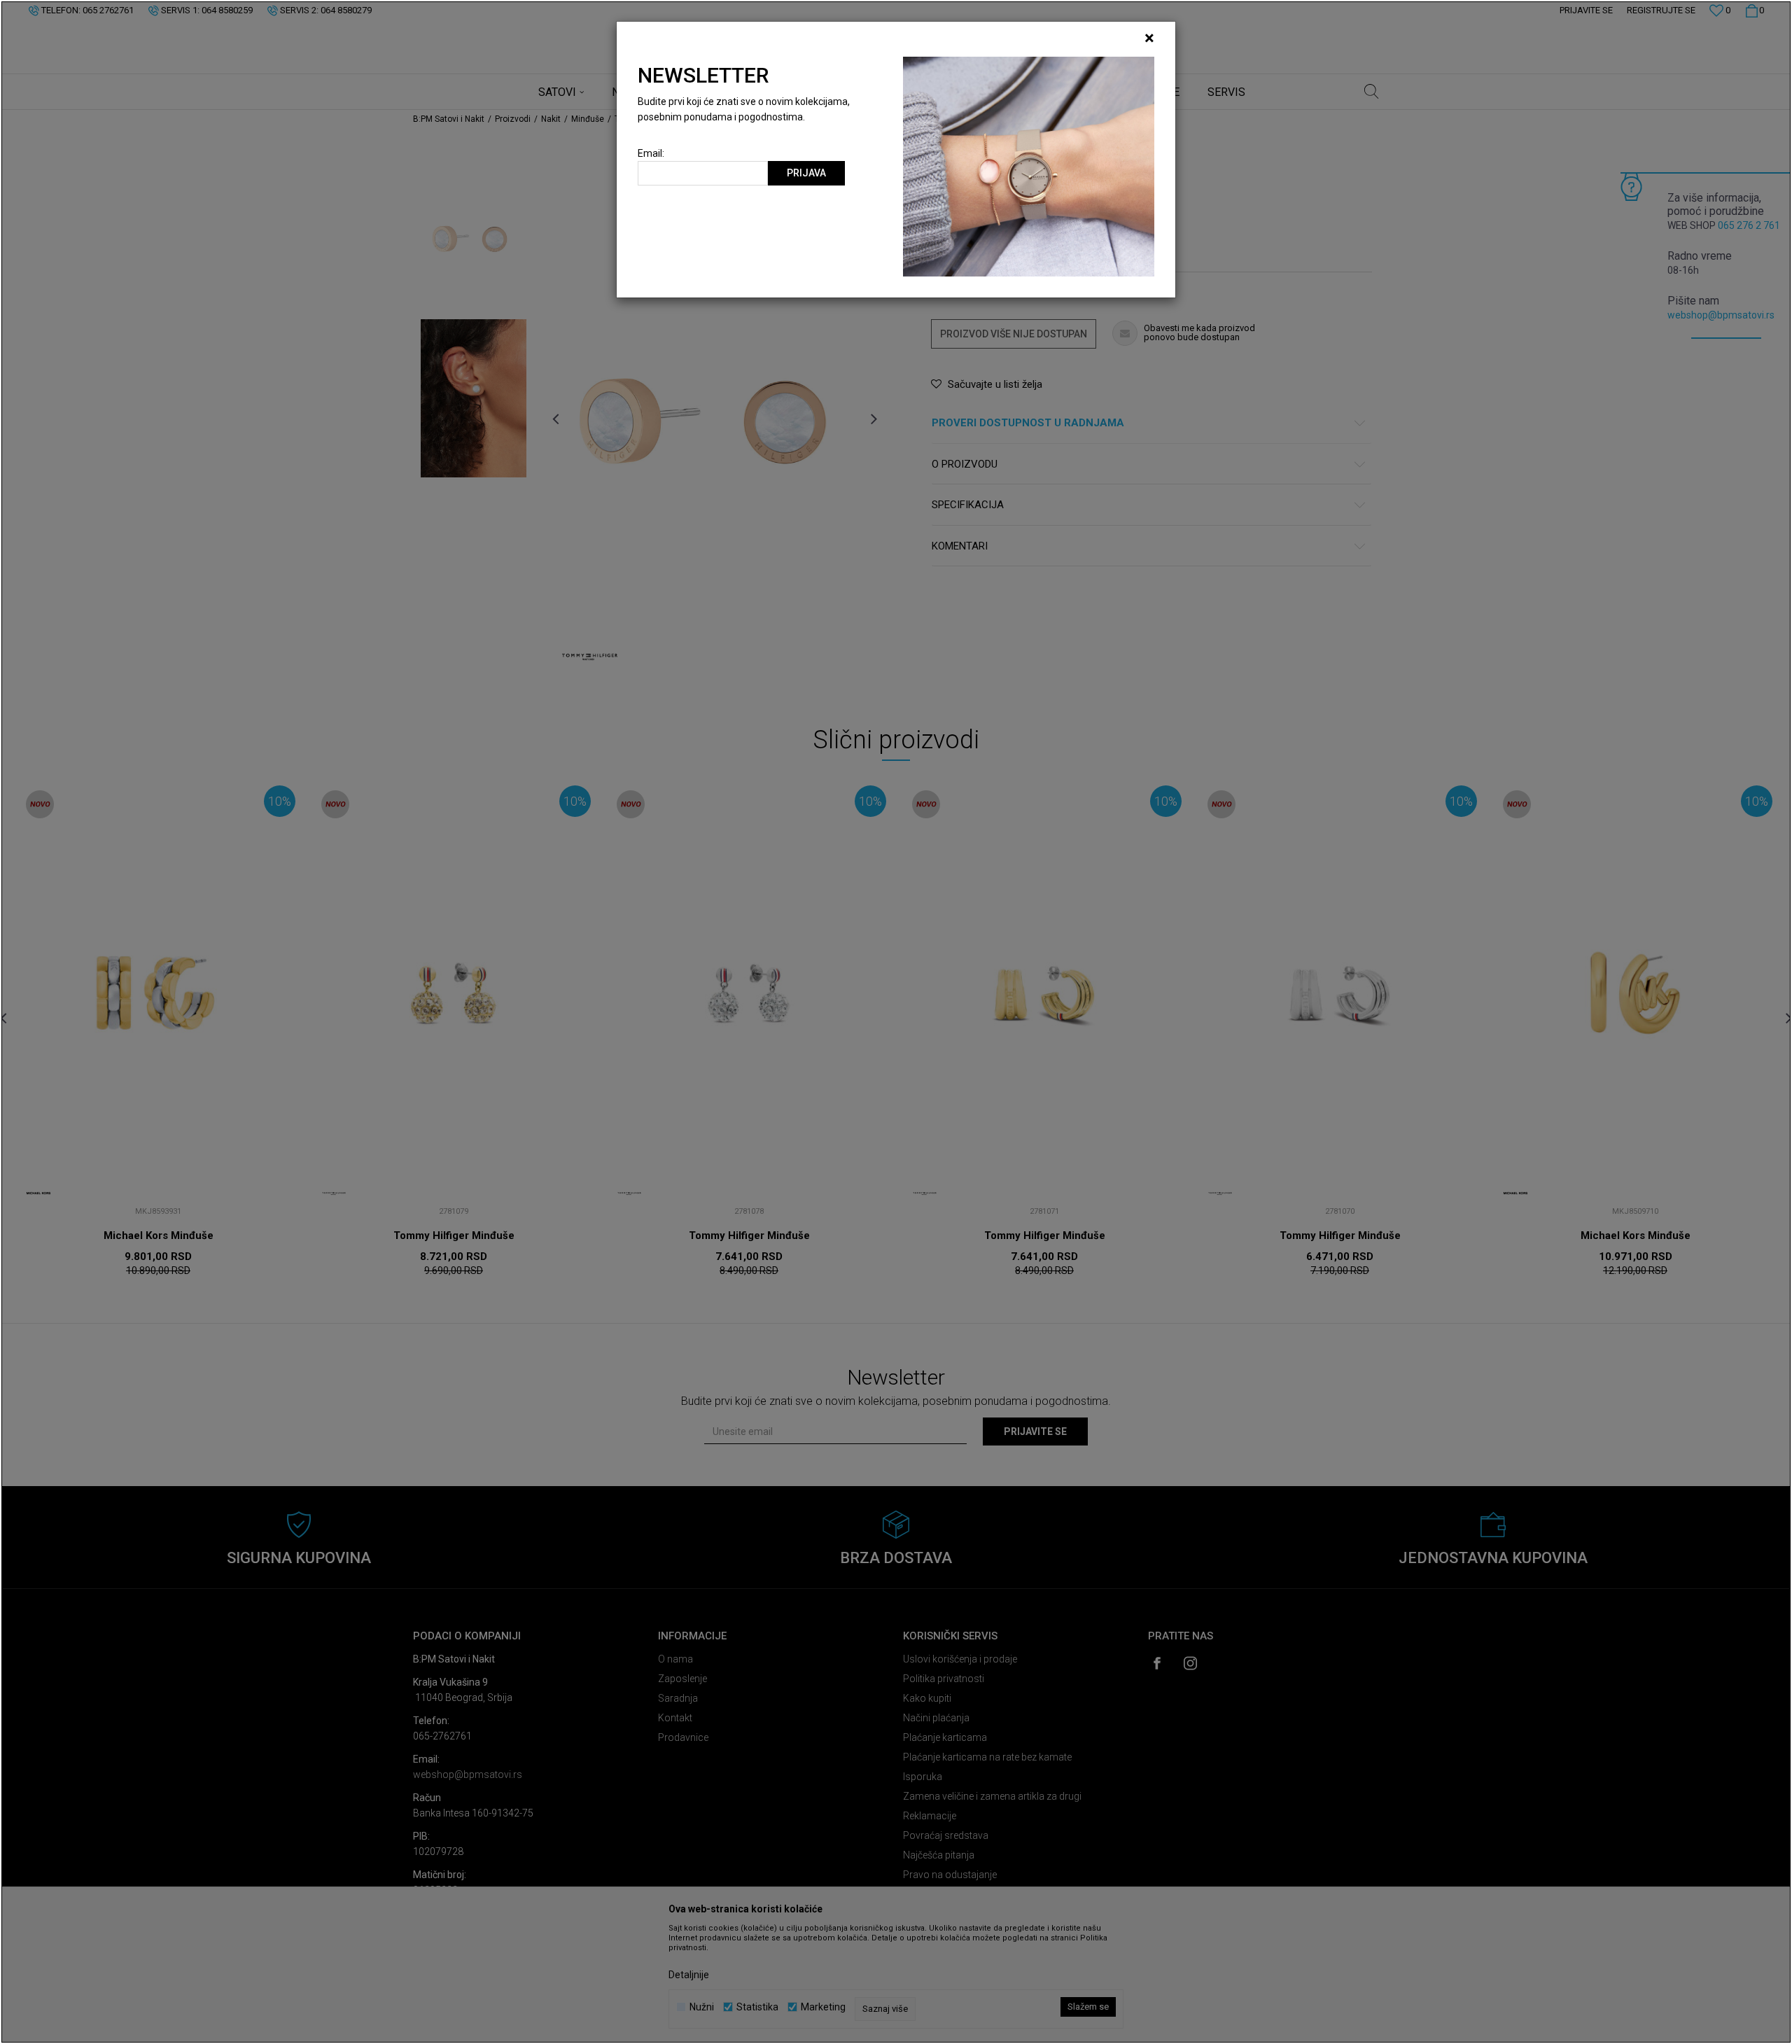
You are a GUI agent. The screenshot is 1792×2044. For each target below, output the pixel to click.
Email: (651, 154)
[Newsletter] (1029, 166)
